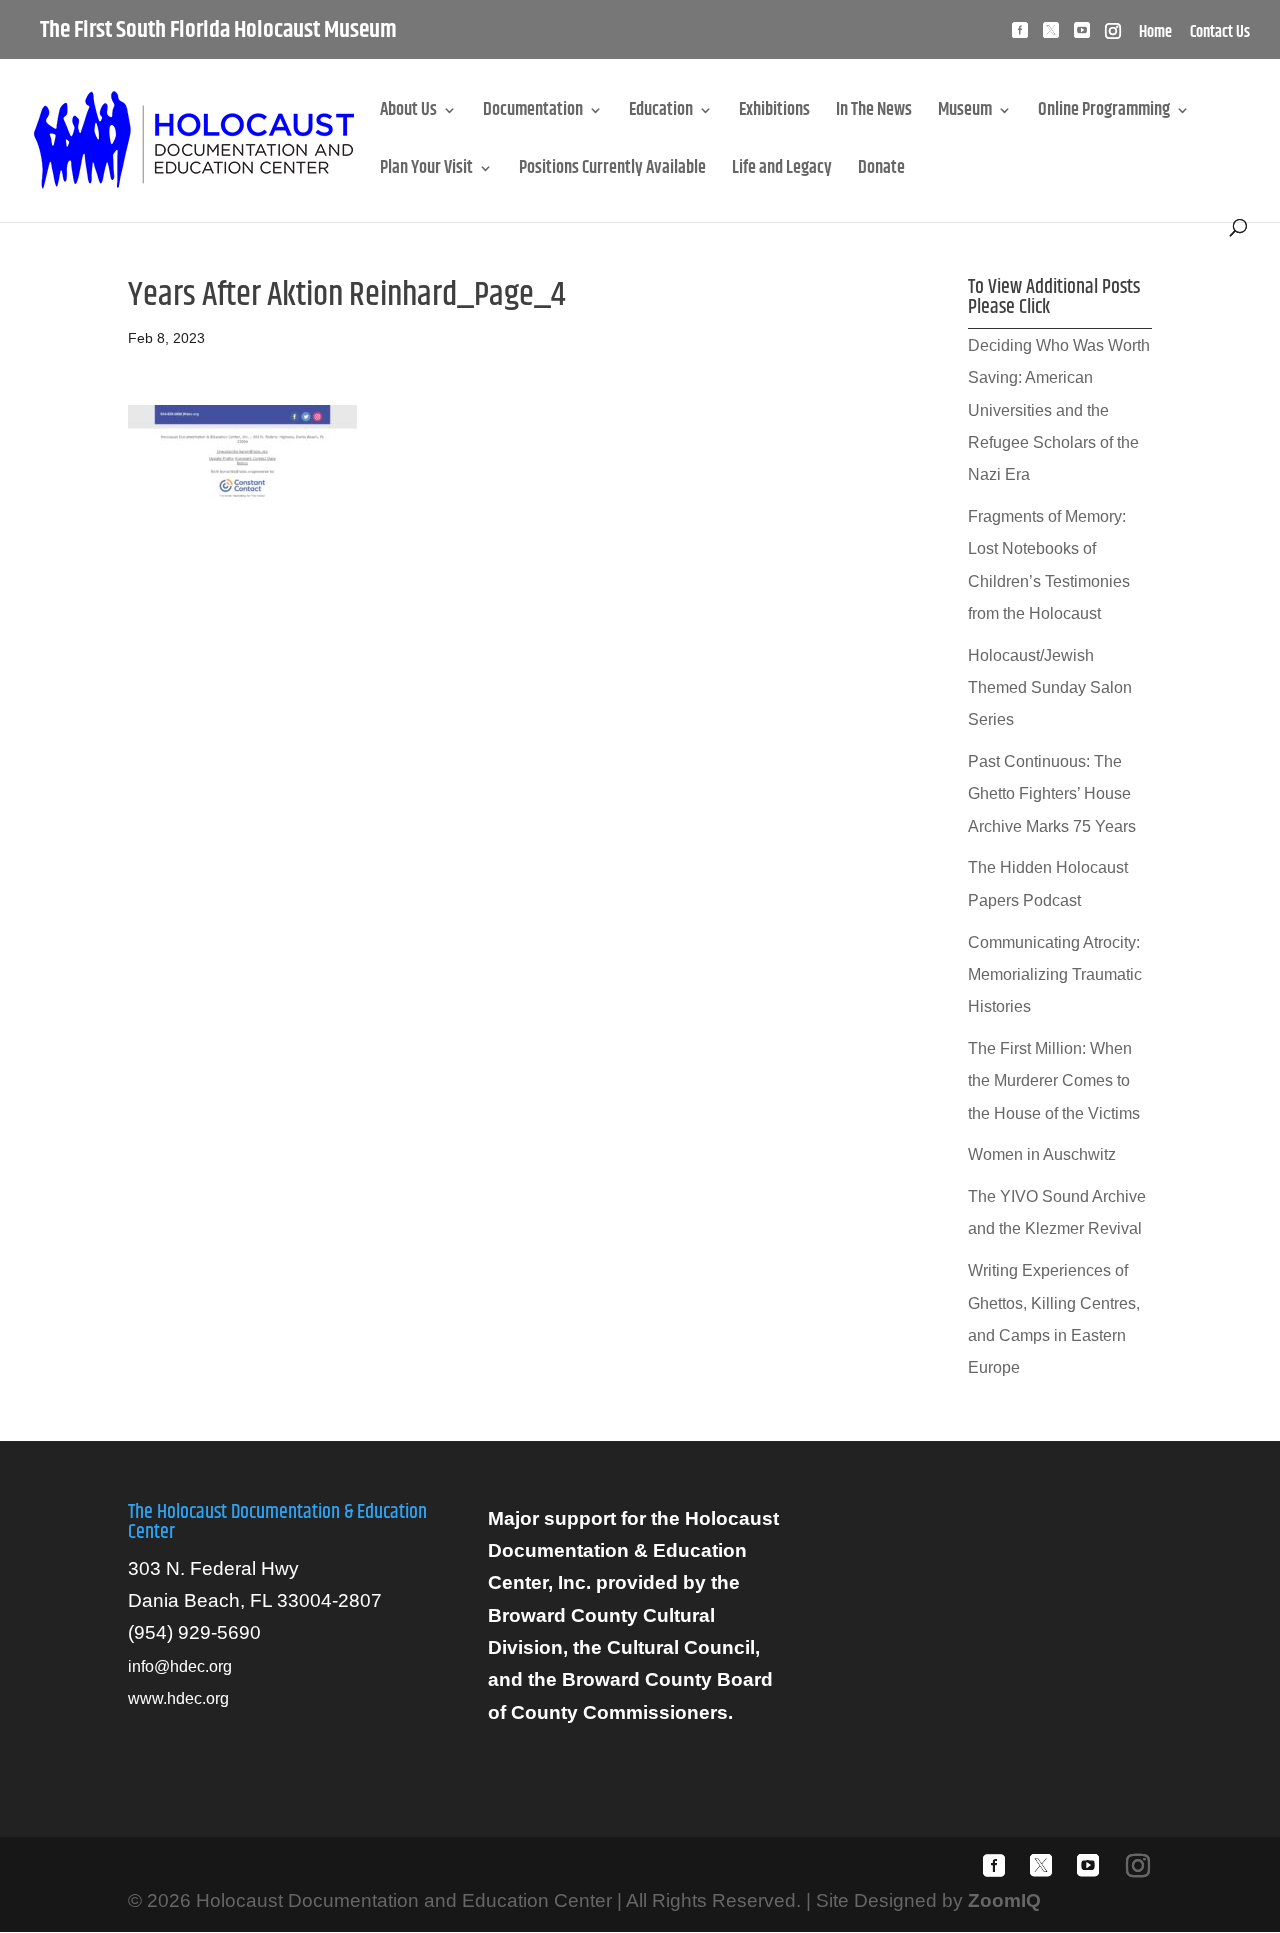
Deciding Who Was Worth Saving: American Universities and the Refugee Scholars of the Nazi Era (1059, 410)
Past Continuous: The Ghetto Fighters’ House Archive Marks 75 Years (1052, 794)
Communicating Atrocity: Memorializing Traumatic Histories (1055, 975)
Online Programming (1104, 113)
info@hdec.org (180, 1666)
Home (1155, 35)
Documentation (533, 113)
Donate (881, 171)
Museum (965, 113)
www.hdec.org (178, 1698)
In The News (874, 113)
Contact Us (1220, 35)
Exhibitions (774, 113)
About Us (408, 113)
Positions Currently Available (612, 171)
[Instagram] (1113, 36)
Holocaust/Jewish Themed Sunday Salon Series (1050, 688)
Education (661, 113)
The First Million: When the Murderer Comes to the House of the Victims (1054, 1081)
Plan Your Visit (426, 171)
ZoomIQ (1004, 1900)
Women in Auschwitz (1042, 1154)
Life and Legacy (782, 171)
